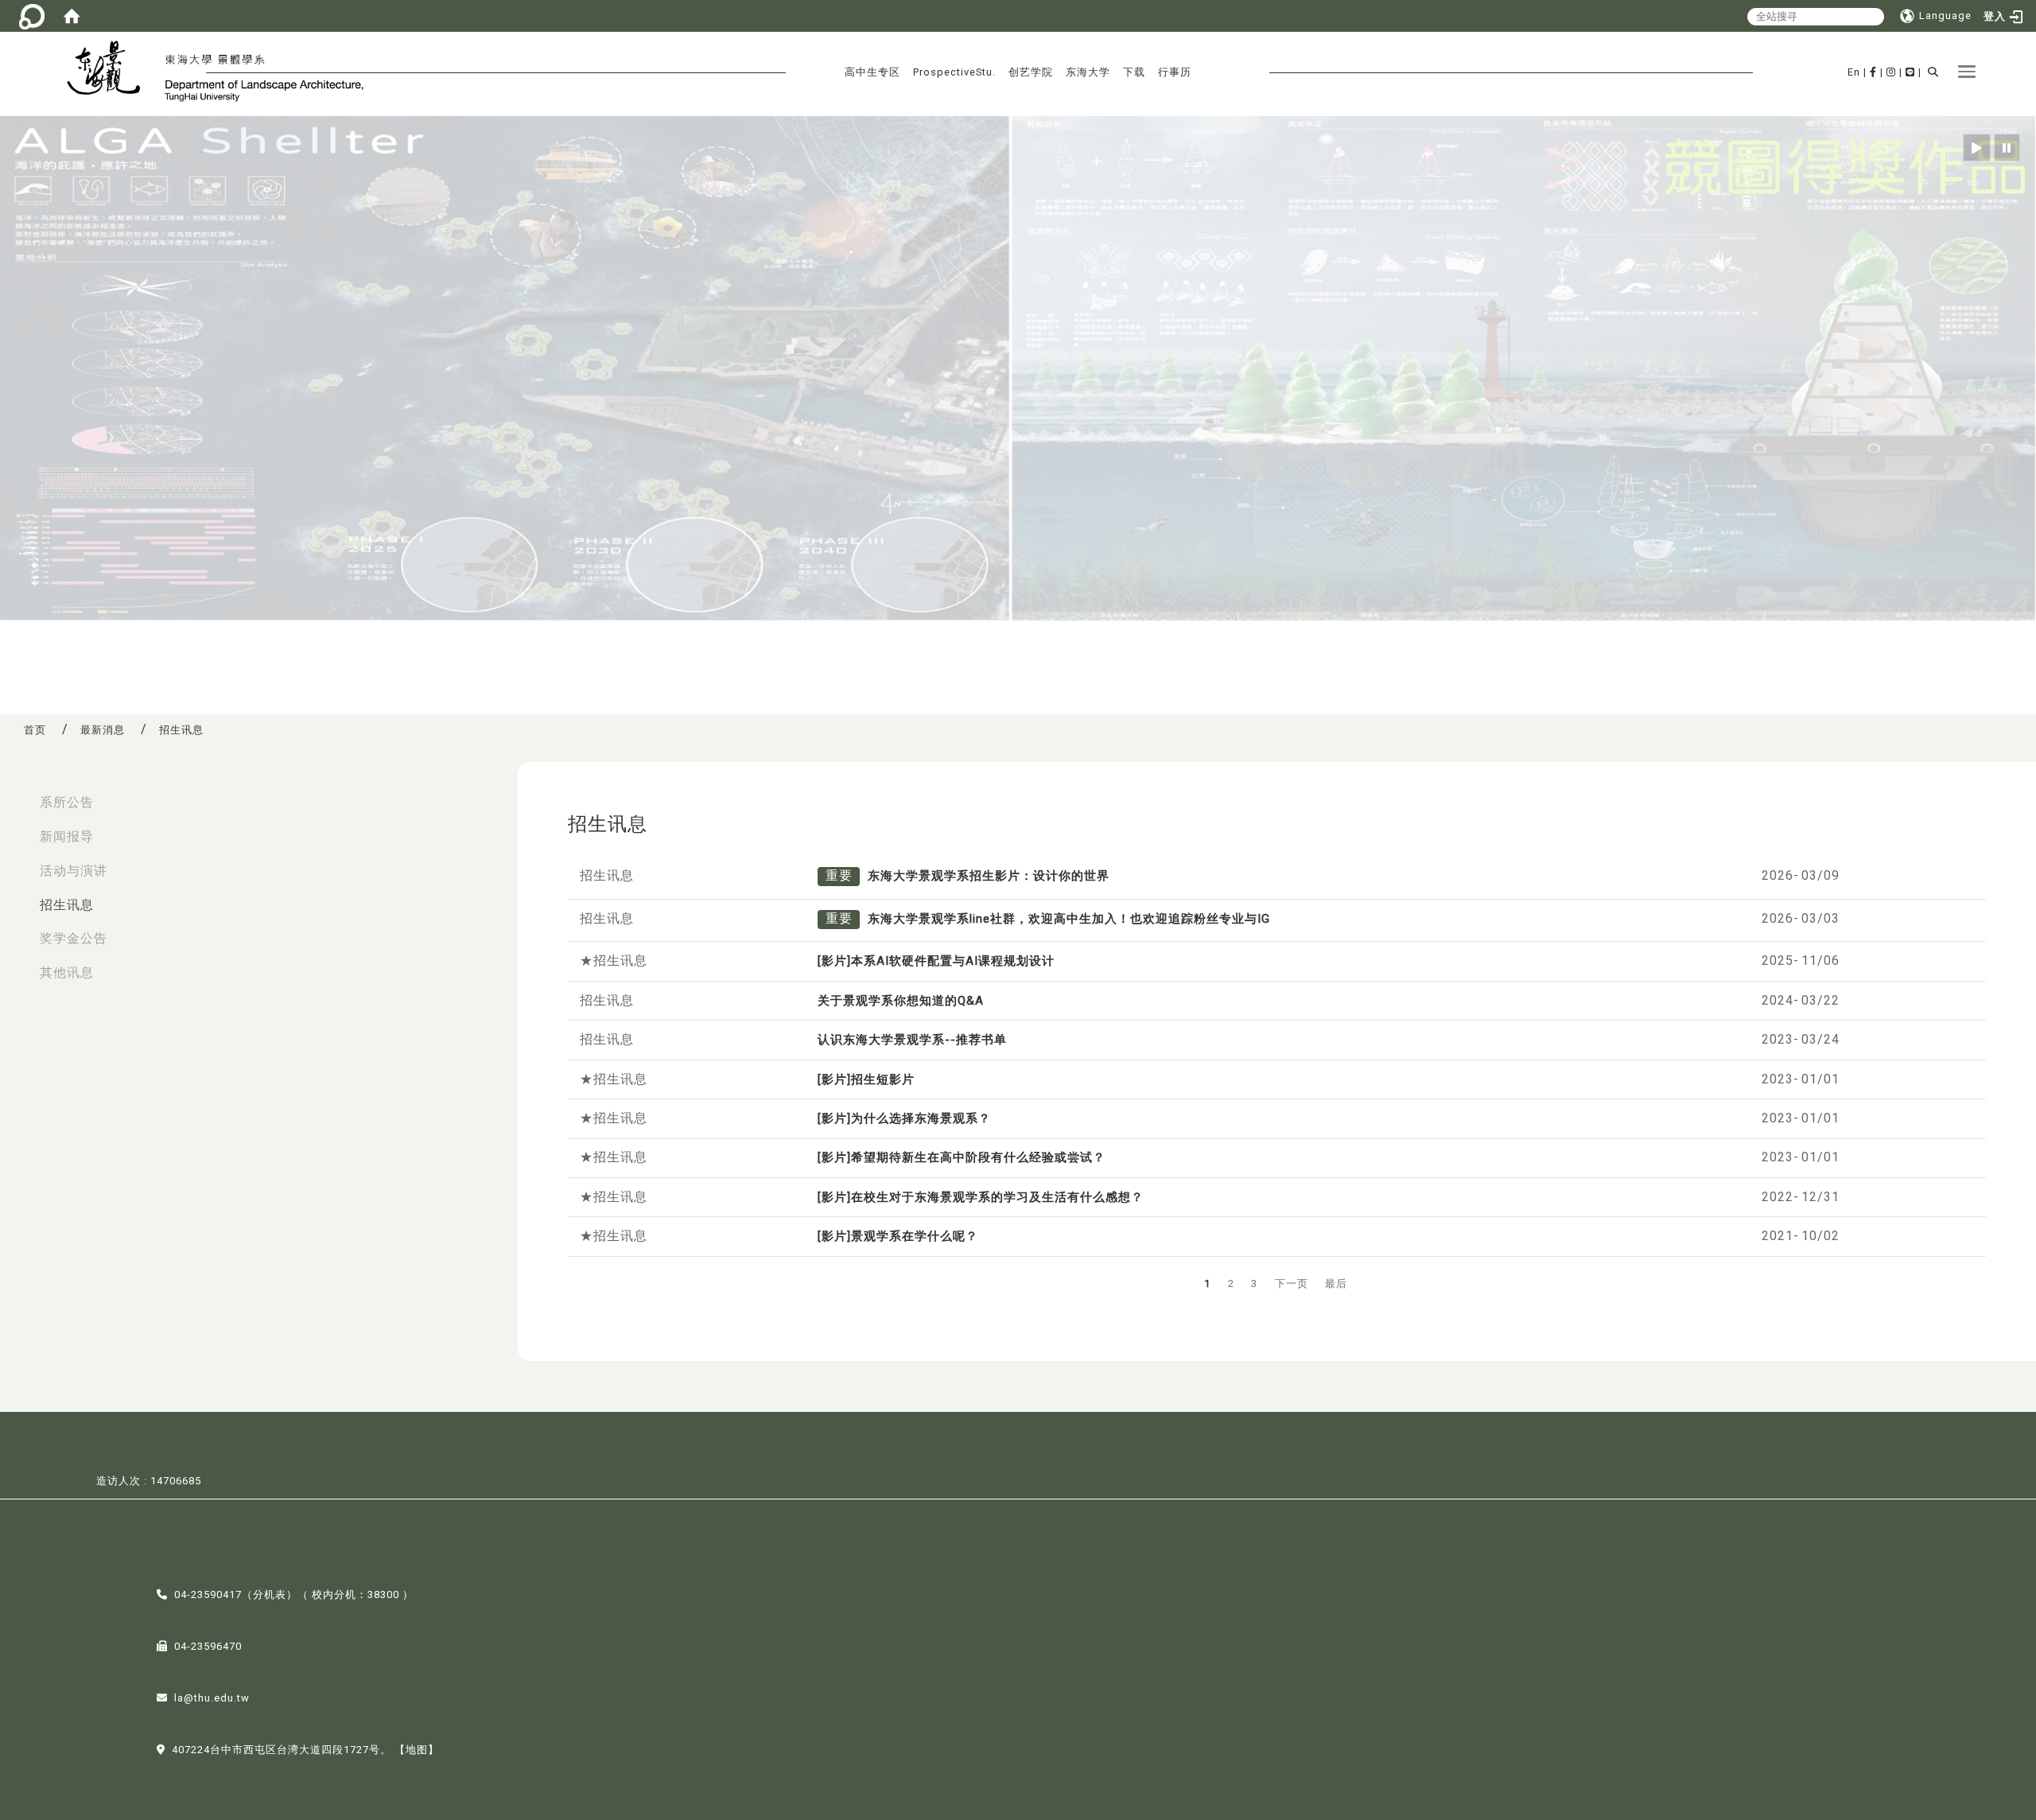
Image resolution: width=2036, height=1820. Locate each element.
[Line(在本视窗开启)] (1910, 72)
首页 (35, 730)
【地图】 (417, 1750)
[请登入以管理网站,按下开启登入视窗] (32, 16)
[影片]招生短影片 (866, 1079)
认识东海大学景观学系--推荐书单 (912, 1040)
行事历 (1175, 72)
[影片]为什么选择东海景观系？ (904, 1118)
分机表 (270, 1594)
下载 (1134, 72)
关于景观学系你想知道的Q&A (901, 1001)
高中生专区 (872, 72)
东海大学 (1088, 72)
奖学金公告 (74, 938)
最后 (1336, 1283)
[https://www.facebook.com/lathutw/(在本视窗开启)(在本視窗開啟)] (1873, 72)
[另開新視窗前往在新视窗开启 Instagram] (1891, 72)
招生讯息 (67, 905)
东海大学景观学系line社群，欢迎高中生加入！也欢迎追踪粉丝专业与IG (1069, 919)
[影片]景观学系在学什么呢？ (898, 1236)
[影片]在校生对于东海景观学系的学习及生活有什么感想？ (981, 1197)
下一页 (1292, 1283)
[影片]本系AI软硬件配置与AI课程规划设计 (936, 961)
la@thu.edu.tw (212, 1698)
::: (17, 794)
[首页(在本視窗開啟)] (72, 16)
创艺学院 (1031, 72)
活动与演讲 (74, 871)
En (1854, 72)
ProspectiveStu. (954, 72)
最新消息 (103, 730)
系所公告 (67, 802)
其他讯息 (67, 972)
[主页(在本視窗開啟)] (110, 70)
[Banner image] (1018, 369)
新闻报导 (67, 836)
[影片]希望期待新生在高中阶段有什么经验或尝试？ (962, 1157)
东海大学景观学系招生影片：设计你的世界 (989, 876)
